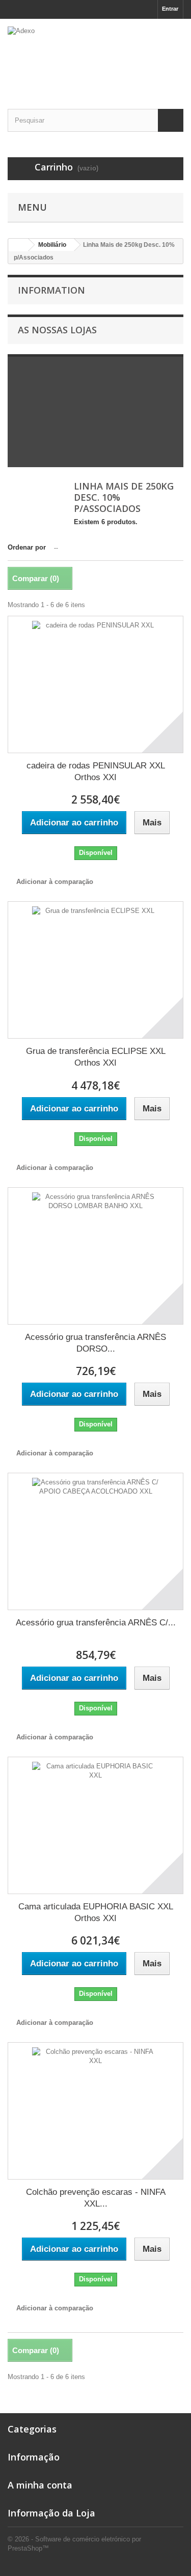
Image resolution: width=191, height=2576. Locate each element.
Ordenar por (27, 547)
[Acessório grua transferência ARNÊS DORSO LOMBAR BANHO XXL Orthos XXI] (95, 1256)
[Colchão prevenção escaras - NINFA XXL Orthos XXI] (95, 2111)
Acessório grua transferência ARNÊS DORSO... (95, 1343)
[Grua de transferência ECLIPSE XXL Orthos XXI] (95, 970)
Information (51, 290)
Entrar (170, 9)
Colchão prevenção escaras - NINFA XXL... (96, 2198)
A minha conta (40, 2485)
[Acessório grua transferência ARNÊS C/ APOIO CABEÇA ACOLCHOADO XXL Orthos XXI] (95, 1541)
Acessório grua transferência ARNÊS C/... (96, 1623)
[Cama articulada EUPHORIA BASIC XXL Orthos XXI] (95, 1825)
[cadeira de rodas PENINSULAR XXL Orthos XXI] (95, 684)
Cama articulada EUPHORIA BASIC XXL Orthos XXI (96, 1912)
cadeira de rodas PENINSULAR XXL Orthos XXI (96, 771)
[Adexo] (95, 55)
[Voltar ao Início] (18, 245)
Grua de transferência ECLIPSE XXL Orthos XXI (96, 1057)
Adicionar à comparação (55, 882)
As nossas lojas (57, 330)
